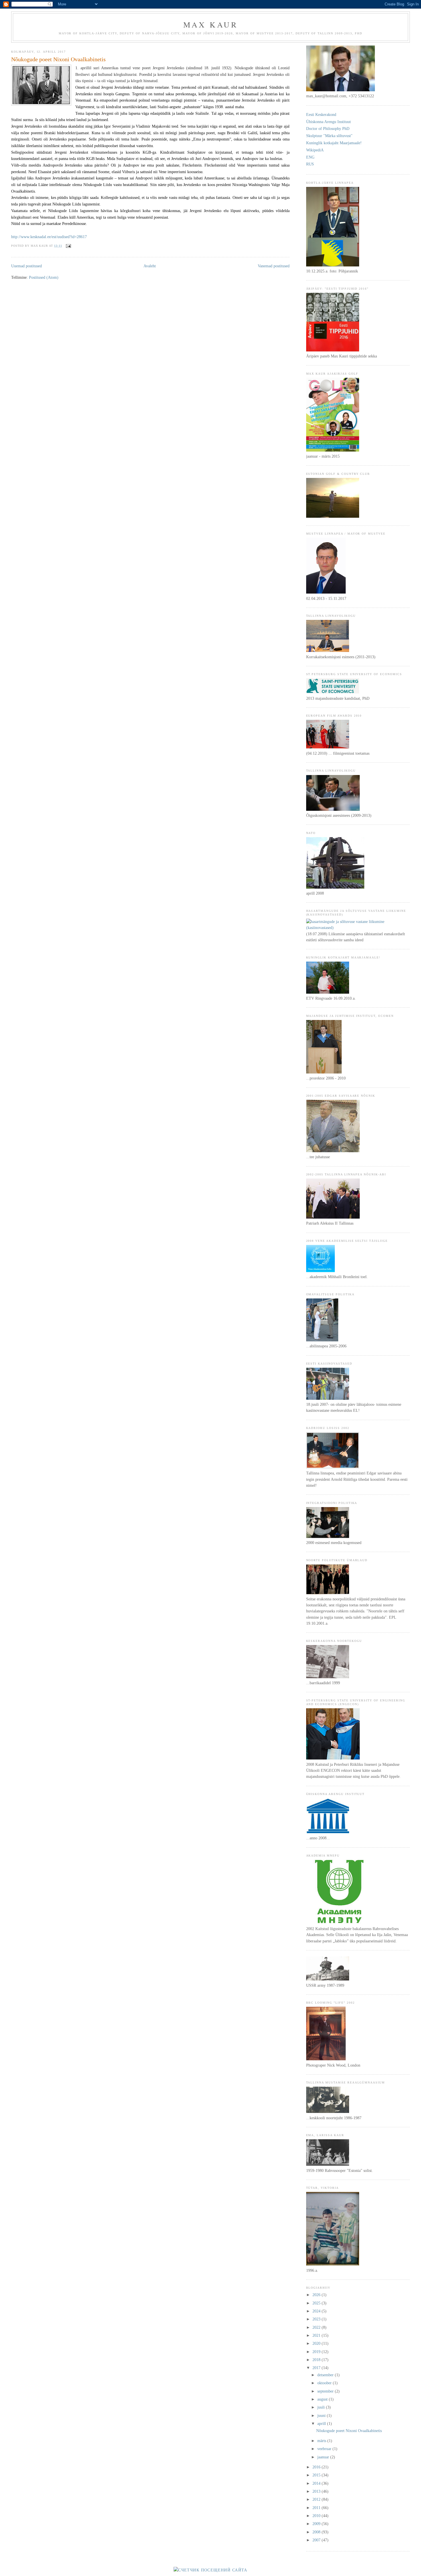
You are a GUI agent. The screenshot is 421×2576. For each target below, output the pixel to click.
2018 (317, 2360)
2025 (317, 2303)
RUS (310, 164)
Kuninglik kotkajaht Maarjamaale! (334, 143)
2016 (317, 2467)
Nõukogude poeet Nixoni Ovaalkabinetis (58, 59)
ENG (310, 157)
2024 (317, 2311)
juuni (322, 2415)
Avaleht (150, 266)
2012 (317, 2499)
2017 (317, 2368)
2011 (317, 2508)
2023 (317, 2319)
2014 (317, 2483)
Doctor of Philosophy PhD (328, 128)
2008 (317, 2532)
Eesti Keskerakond (321, 114)
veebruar (325, 2449)
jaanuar (324, 2457)
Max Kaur (211, 24)
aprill (322, 2423)
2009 (317, 2524)
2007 (317, 2540)
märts (322, 2441)
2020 (317, 2343)
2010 (317, 2516)
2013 (317, 2491)
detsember (326, 2375)
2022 (317, 2327)
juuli (322, 2407)
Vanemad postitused (274, 266)
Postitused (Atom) (44, 277)
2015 (317, 2475)
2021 (317, 2335)
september (326, 2391)
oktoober (325, 2383)
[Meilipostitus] (68, 246)
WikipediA (315, 150)
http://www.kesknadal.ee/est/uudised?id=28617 (49, 237)
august (323, 2399)
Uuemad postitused (26, 266)
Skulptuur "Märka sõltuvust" (329, 136)
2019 (317, 2352)
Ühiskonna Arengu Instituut (328, 122)
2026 (317, 2295)
